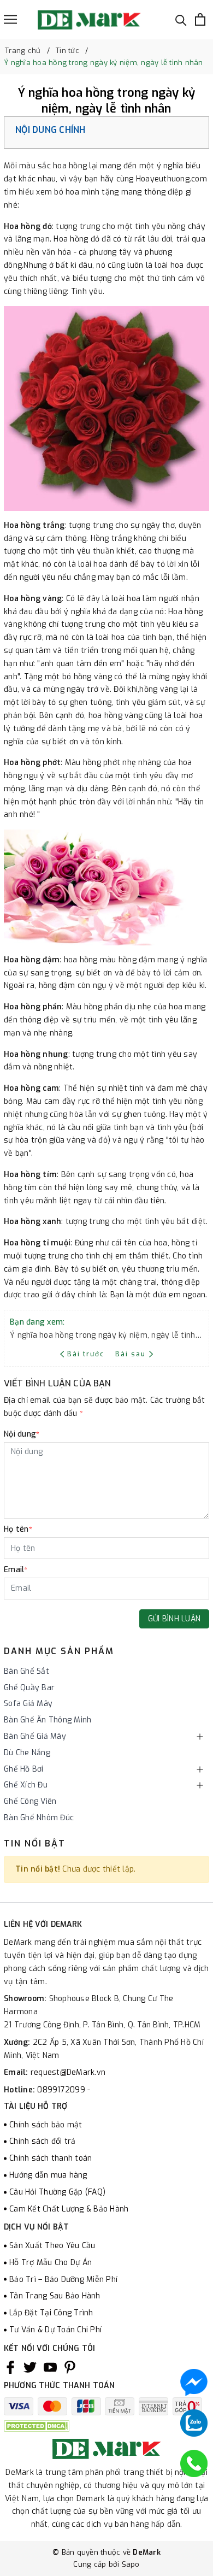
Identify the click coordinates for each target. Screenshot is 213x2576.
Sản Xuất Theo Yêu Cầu (52, 2246)
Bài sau (131, 1354)
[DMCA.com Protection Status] (37, 2425)
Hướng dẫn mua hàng (48, 2175)
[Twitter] (30, 2367)
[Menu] (10, 19)
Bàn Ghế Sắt (26, 1671)
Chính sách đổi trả (43, 2141)
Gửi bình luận (174, 1619)
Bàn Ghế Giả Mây (35, 1736)
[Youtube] (50, 2367)
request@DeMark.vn (68, 2072)
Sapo (131, 2564)
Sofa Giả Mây (28, 1704)
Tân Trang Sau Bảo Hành (55, 2296)
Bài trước (87, 1354)
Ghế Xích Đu (26, 1785)
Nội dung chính (51, 130)
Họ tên (18, 1529)
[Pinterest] (70, 2367)
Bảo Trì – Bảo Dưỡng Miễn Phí (63, 2280)
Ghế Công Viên (30, 1801)
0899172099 (62, 2090)
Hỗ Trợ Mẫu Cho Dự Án (51, 2263)
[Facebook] (10, 2367)
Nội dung (22, 1434)
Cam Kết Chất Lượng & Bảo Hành (69, 2209)
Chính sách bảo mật (46, 2125)
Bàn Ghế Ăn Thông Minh (48, 1720)
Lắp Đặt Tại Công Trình (51, 2313)
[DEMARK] (89, 20)
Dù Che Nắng (27, 1753)
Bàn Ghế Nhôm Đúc (39, 1818)
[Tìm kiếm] (181, 19)
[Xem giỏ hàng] (200, 19)
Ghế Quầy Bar (29, 1688)
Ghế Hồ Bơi (24, 1769)
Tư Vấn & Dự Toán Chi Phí (55, 2330)
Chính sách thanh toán (51, 2158)
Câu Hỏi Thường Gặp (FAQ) (57, 2192)
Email (16, 1570)
